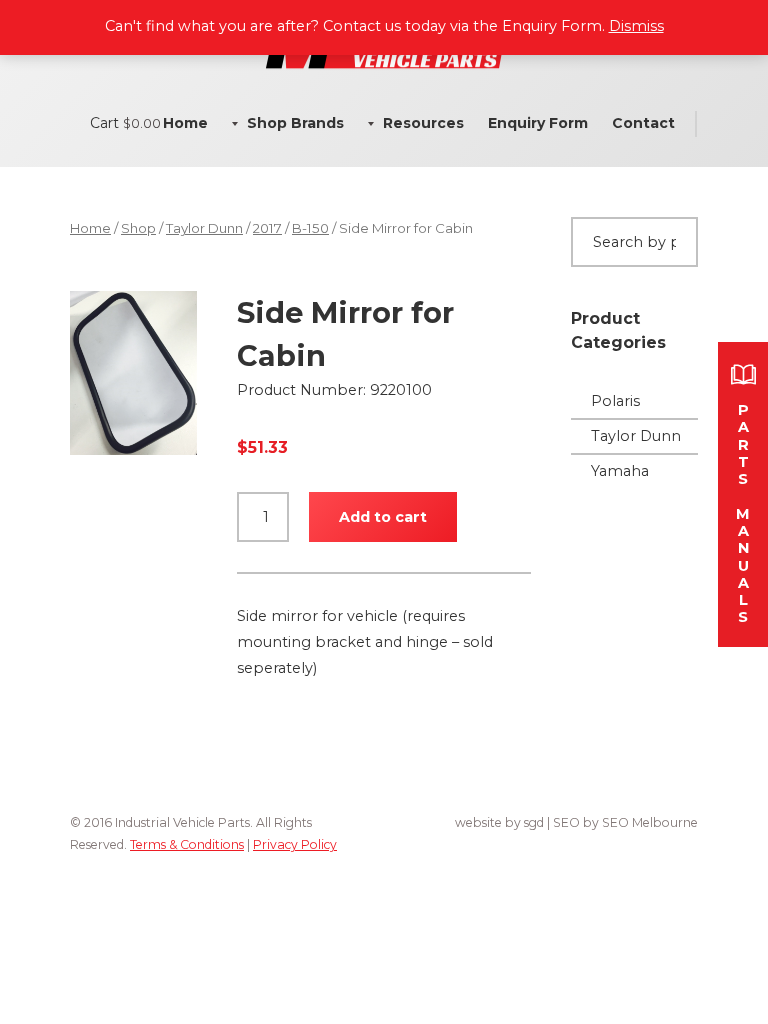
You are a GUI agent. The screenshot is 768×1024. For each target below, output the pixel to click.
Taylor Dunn (204, 228)
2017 (267, 228)
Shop (138, 228)
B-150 (310, 228)
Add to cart (383, 517)
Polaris (615, 401)
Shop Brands (295, 123)
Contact (643, 123)
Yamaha (620, 471)
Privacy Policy (295, 844)
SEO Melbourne (650, 822)
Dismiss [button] (636, 26)
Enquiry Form (538, 123)
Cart (125, 123)
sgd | (538, 822)
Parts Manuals (743, 513)
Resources (423, 123)
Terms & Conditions (187, 844)
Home (185, 123)
